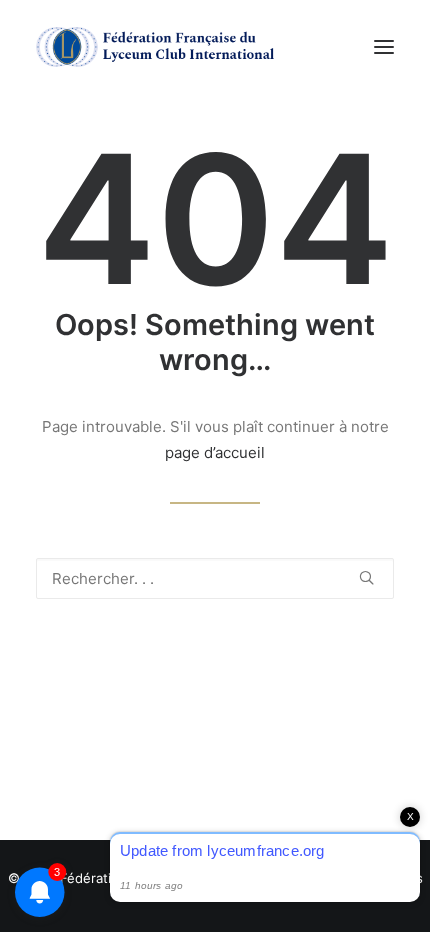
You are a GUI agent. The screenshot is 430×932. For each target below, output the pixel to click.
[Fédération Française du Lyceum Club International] (161, 47)
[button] (384, 47)
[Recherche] (215, 578)
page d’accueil (215, 452)
